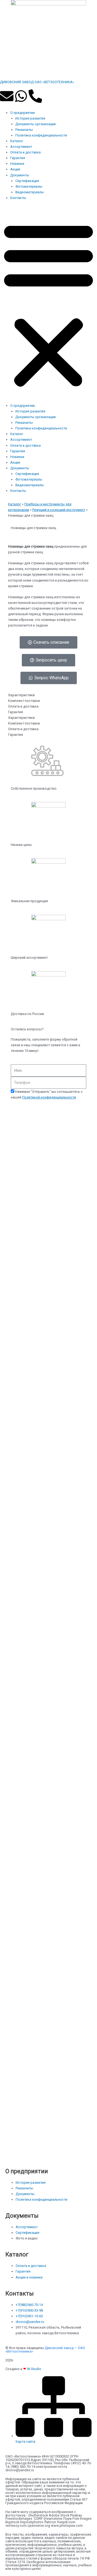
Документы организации (36, 124)
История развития (30, 118)
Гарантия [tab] (15, 712)
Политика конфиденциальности (41, 135)
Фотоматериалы (29, 186)
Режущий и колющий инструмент (59, 510)
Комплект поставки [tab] (24, 701)
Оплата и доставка (25, 152)
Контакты (18, 198)
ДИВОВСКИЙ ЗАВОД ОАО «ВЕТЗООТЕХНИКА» (37, 82)
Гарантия (18, 158)
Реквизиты (24, 130)
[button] (48, 304)
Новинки (17, 164)
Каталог (17, 141)
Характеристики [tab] (21, 695)
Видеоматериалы (30, 192)
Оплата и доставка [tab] (23, 706)
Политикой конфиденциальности (49, 1097)
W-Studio (34, 2369)
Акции (15, 169)
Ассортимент (21, 147)
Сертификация (27, 181)
